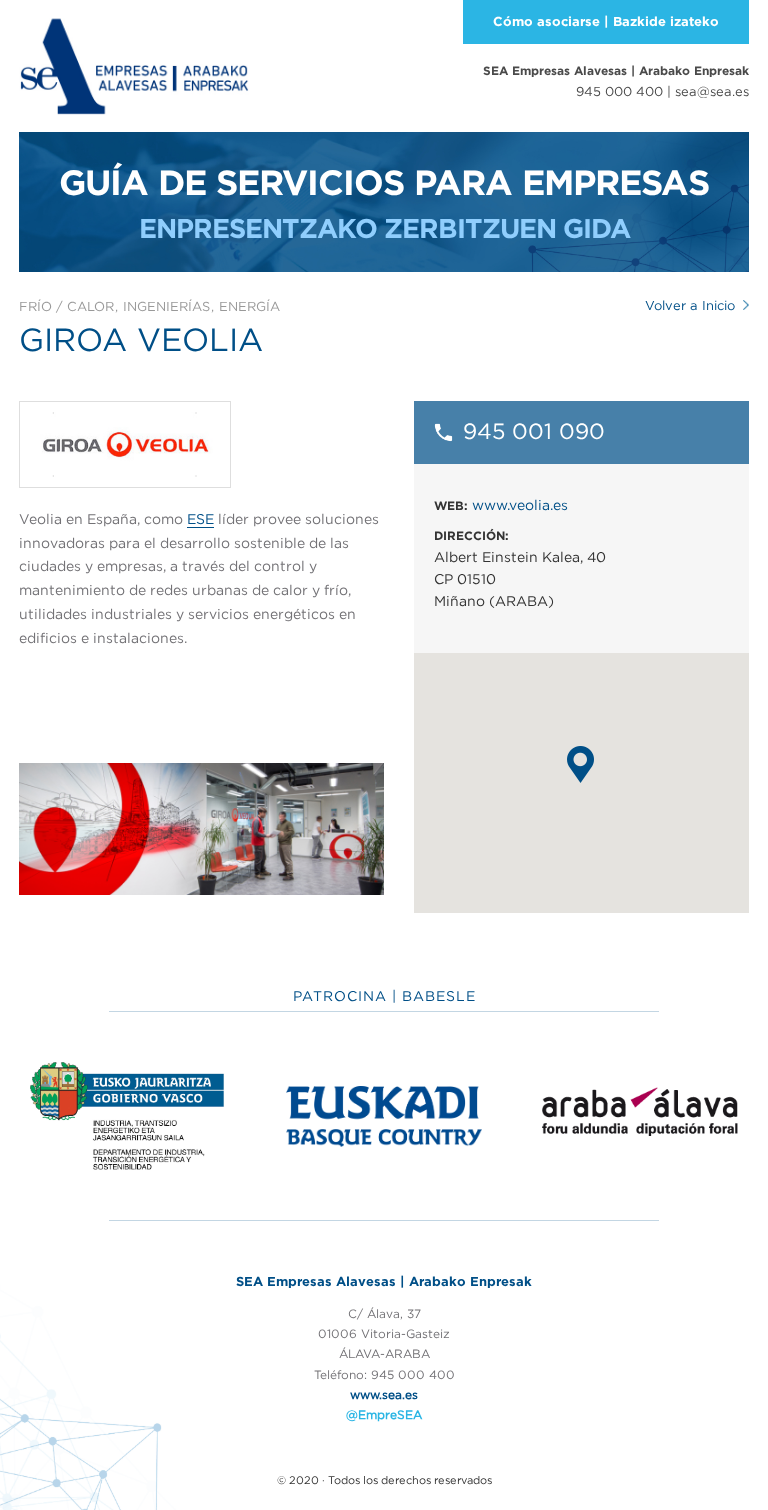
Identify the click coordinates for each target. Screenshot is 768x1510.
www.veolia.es (520, 505)
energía (249, 306)
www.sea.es (384, 1394)
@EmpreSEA (384, 1414)
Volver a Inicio (690, 305)
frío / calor (66, 306)
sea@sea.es (712, 91)
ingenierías (166, 306)
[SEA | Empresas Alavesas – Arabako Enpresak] (134, 63)
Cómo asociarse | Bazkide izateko (606, 21)
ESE (200, 519)
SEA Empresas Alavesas (616, 70)
